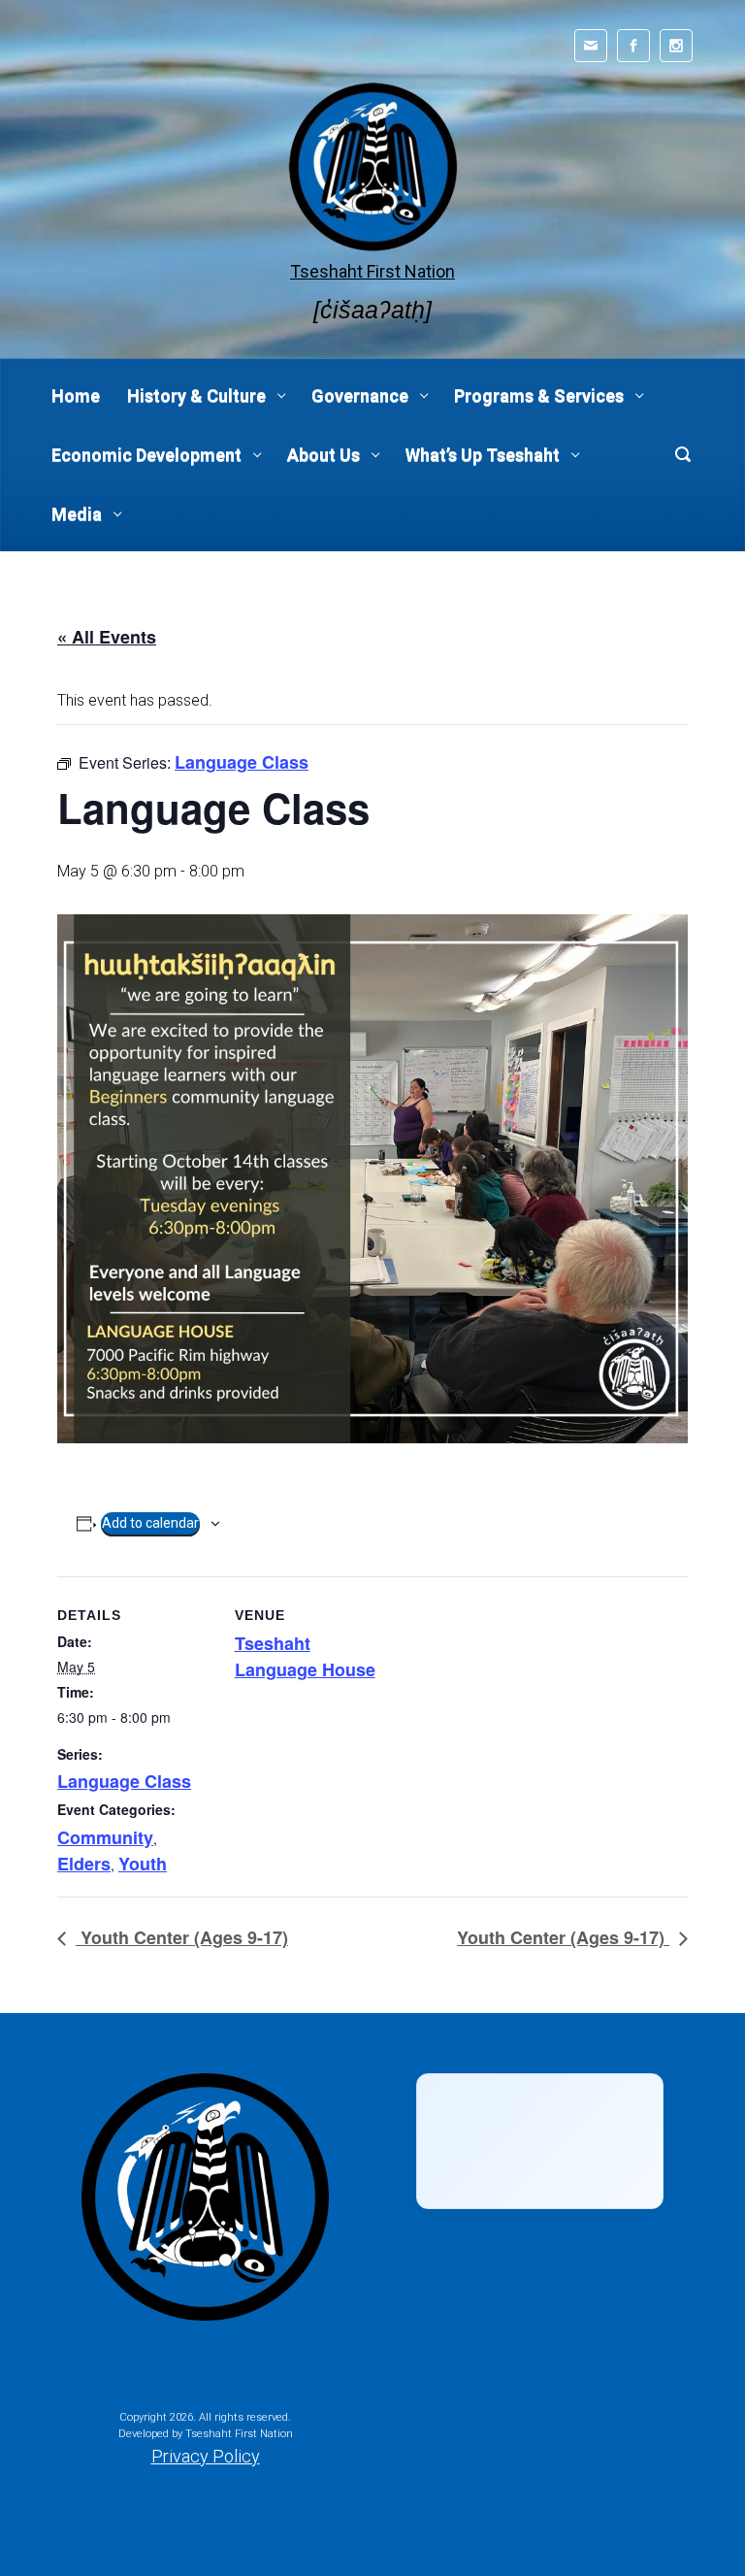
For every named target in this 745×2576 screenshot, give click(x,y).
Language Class (124, 1781)
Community (105, 1837)
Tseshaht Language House (305, 1656)
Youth (143, 1864)
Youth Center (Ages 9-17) (182, 1937)
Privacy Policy (206, 2456)
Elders (84, 1864)
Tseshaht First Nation (372, 271)
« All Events (107, 637)
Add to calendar (150, 1523)
